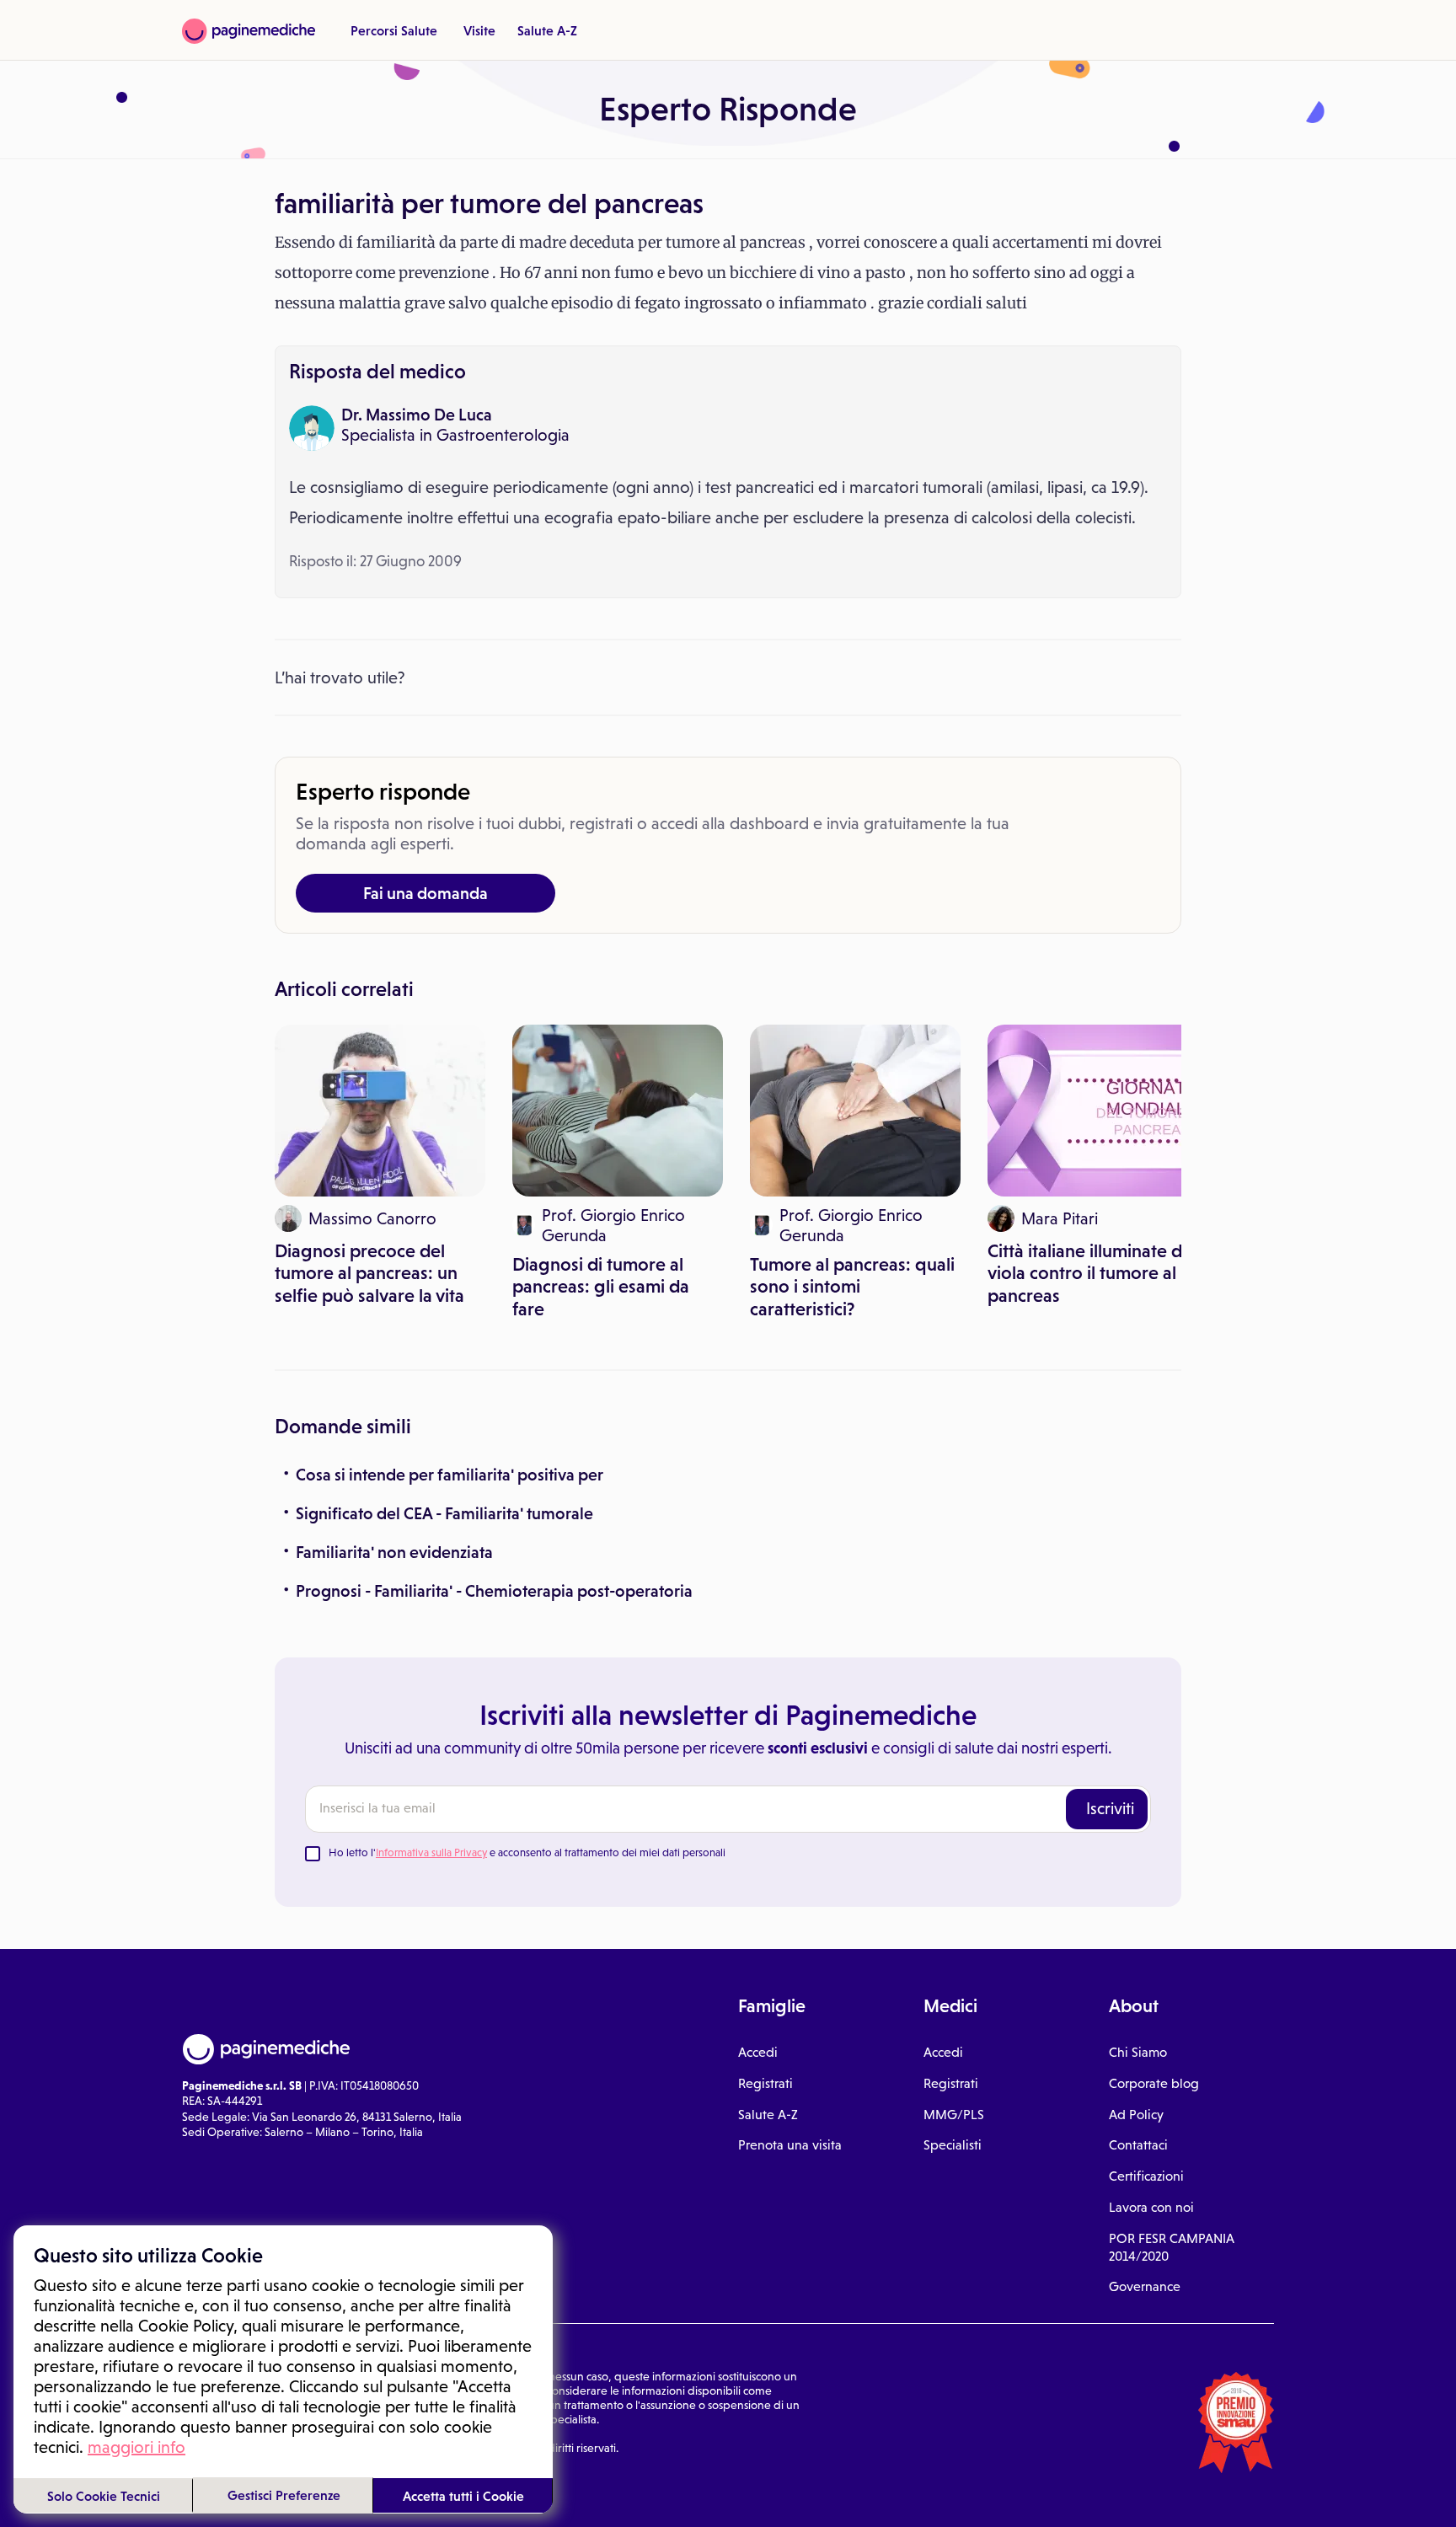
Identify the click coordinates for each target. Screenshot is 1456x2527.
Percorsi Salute (394, 30)
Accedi (758, 2052)
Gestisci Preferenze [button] (284, 2495)
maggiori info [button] (136, 2447)
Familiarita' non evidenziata (394, 1552)
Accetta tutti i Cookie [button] (463, 2496)
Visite (479, 30)
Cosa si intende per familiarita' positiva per (450, 1475)
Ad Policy (1136, 2115)
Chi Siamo (1138, 2052)
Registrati (765, 2083)
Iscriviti (1110, 1808)
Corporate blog (1154, 2083)
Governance (1145, 2286)
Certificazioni (1146, 2176)
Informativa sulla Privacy (431, 1852)
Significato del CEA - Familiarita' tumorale (444, 1513)
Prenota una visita (790, 2145)
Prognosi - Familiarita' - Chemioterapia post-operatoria (494, 1591)
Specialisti (953, 2145)
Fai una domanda (426, 893)
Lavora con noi (1151, 2207)
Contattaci (1138, 2145)
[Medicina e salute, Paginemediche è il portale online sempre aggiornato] (249, 31)
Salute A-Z (547, 30)
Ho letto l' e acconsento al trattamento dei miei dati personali (527, 1852)
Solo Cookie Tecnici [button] (104, 2496)
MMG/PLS (954, 2115)
